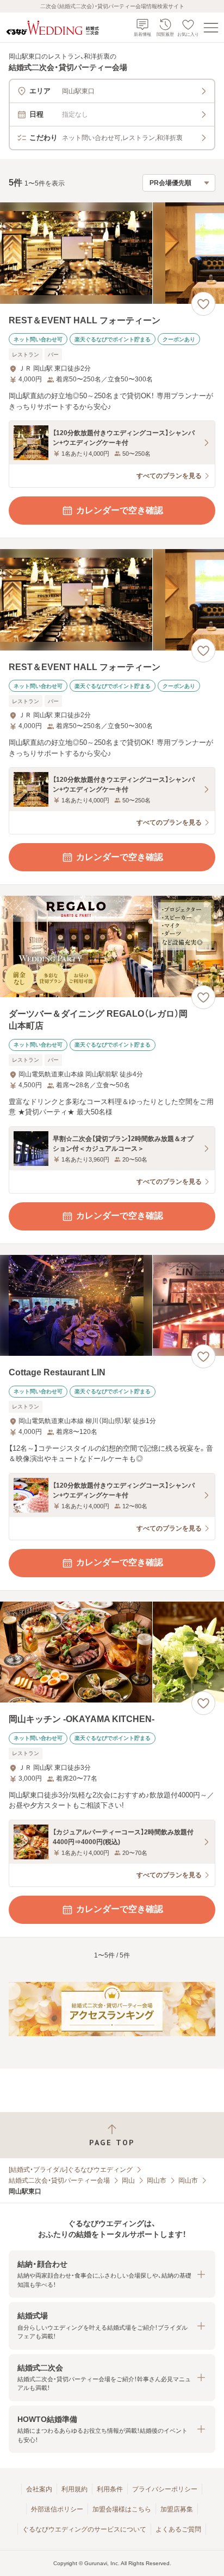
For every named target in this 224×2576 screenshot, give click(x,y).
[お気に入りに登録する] (203, 304)
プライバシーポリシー (165, 2489)
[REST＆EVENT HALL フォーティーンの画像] (112, 253)
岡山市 (157, 2180)
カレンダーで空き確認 (120, 510)
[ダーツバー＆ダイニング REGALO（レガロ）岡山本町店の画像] (112, 946)
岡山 (128, 2180)
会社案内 (39, 2489)
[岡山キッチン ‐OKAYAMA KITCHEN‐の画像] (112, 1652)
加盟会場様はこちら (122, 2509)
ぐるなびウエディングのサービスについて (84, 2529)
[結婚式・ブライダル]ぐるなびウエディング (71, 2170)
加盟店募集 (177, 2509)
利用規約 (74, 2489)
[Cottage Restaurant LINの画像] (112, 1306)
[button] (112, 2274)
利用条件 (110, 2489)
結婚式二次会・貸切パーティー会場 (59, 2180)
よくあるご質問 (178, 2529)
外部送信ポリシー (57, 2509)
